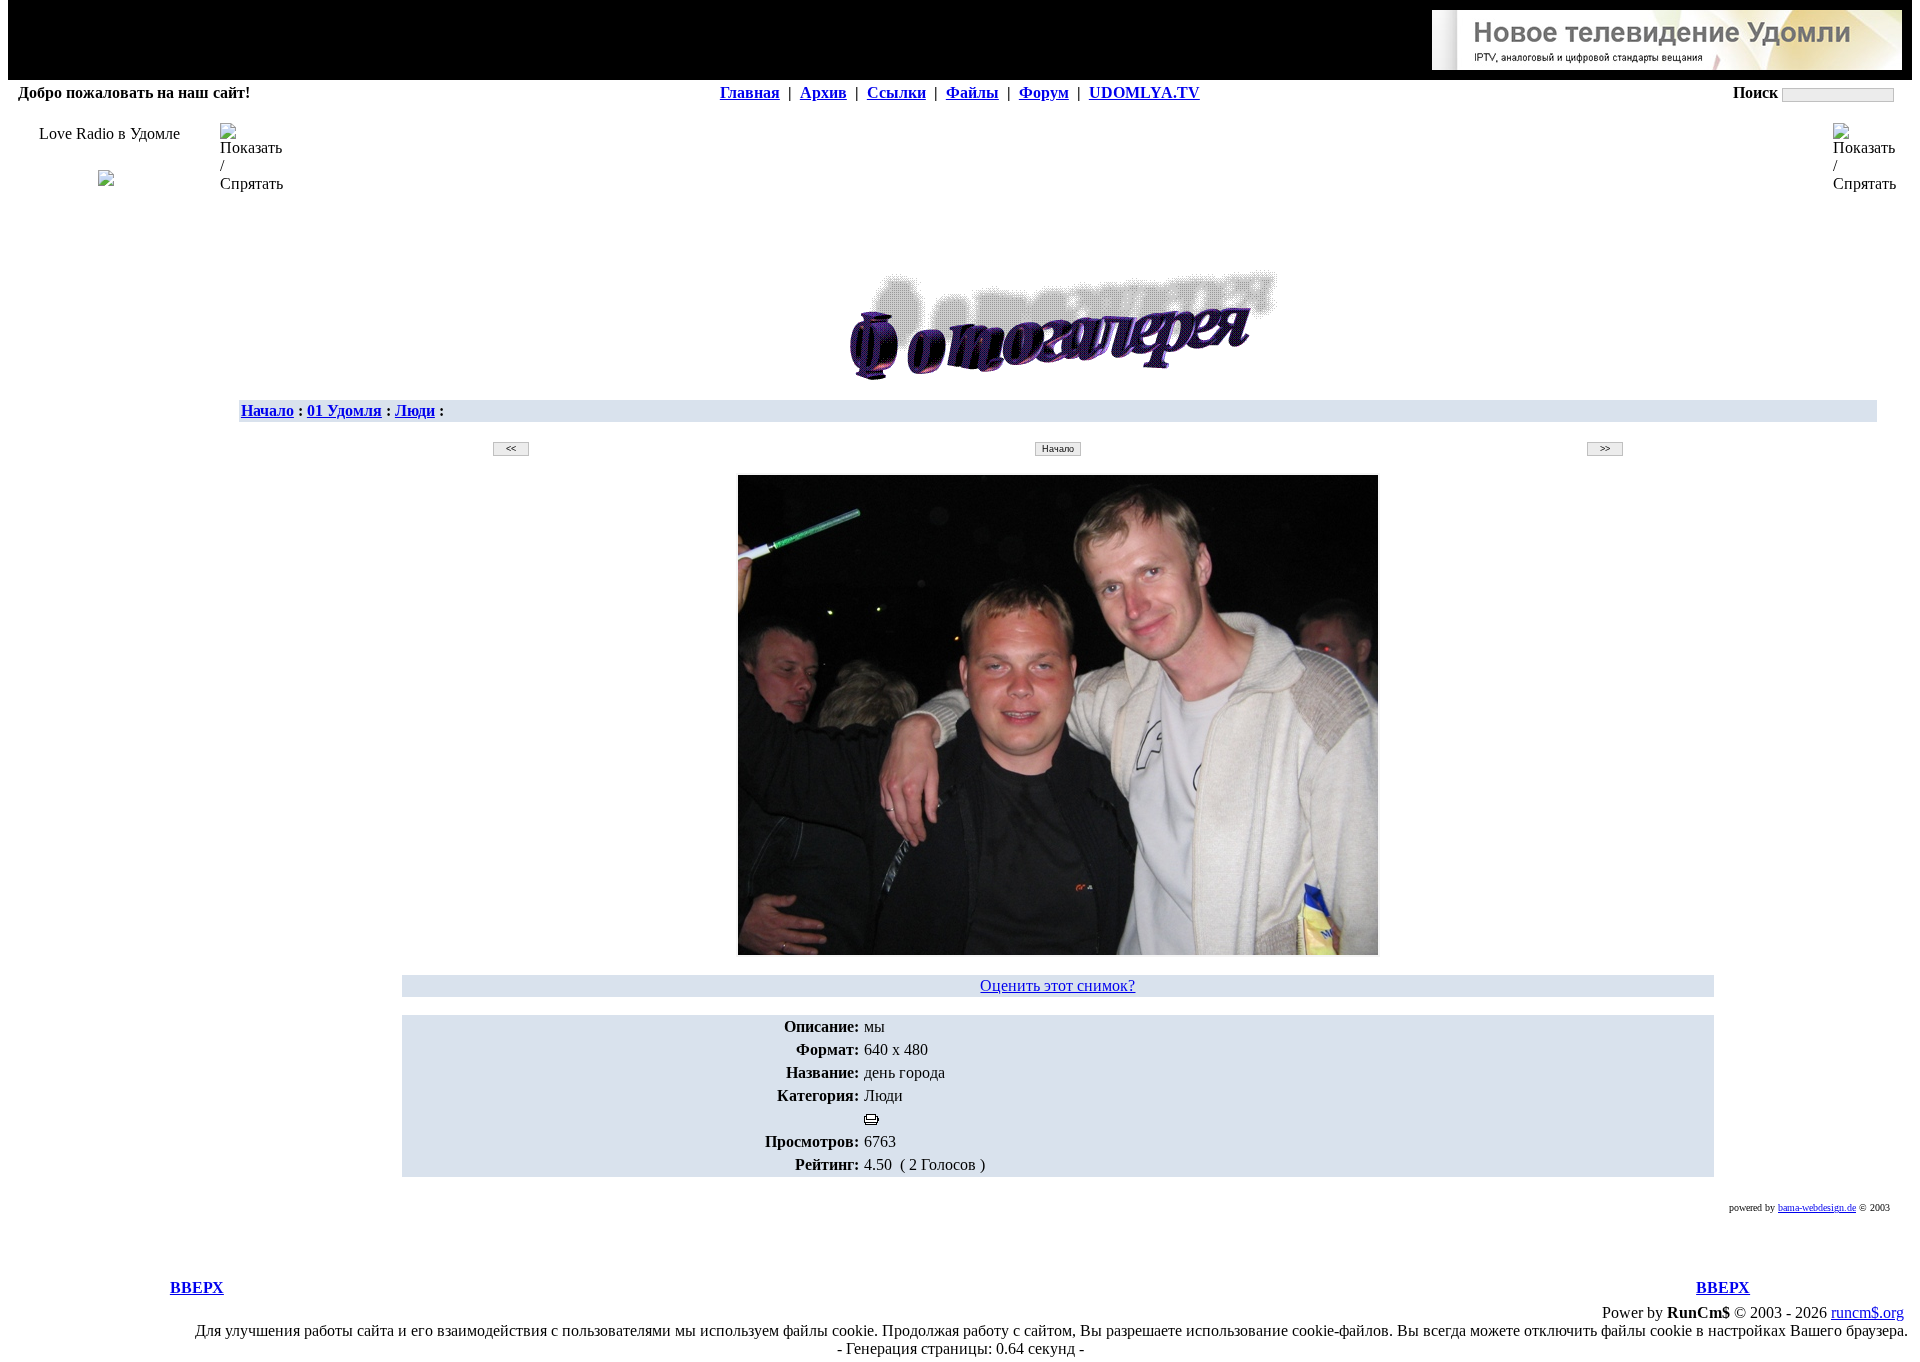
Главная (750, 92)
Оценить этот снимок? (1057, 985)
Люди (415, 410)
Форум (1044, 92)
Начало (267, 410)
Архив (823, 92)
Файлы (972, 92)
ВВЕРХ (197, 1287)
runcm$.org (1867, 1312)
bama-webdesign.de (1817, 1207)
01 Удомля (344, 410)
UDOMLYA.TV (1144, 92)
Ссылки (896, 92)
